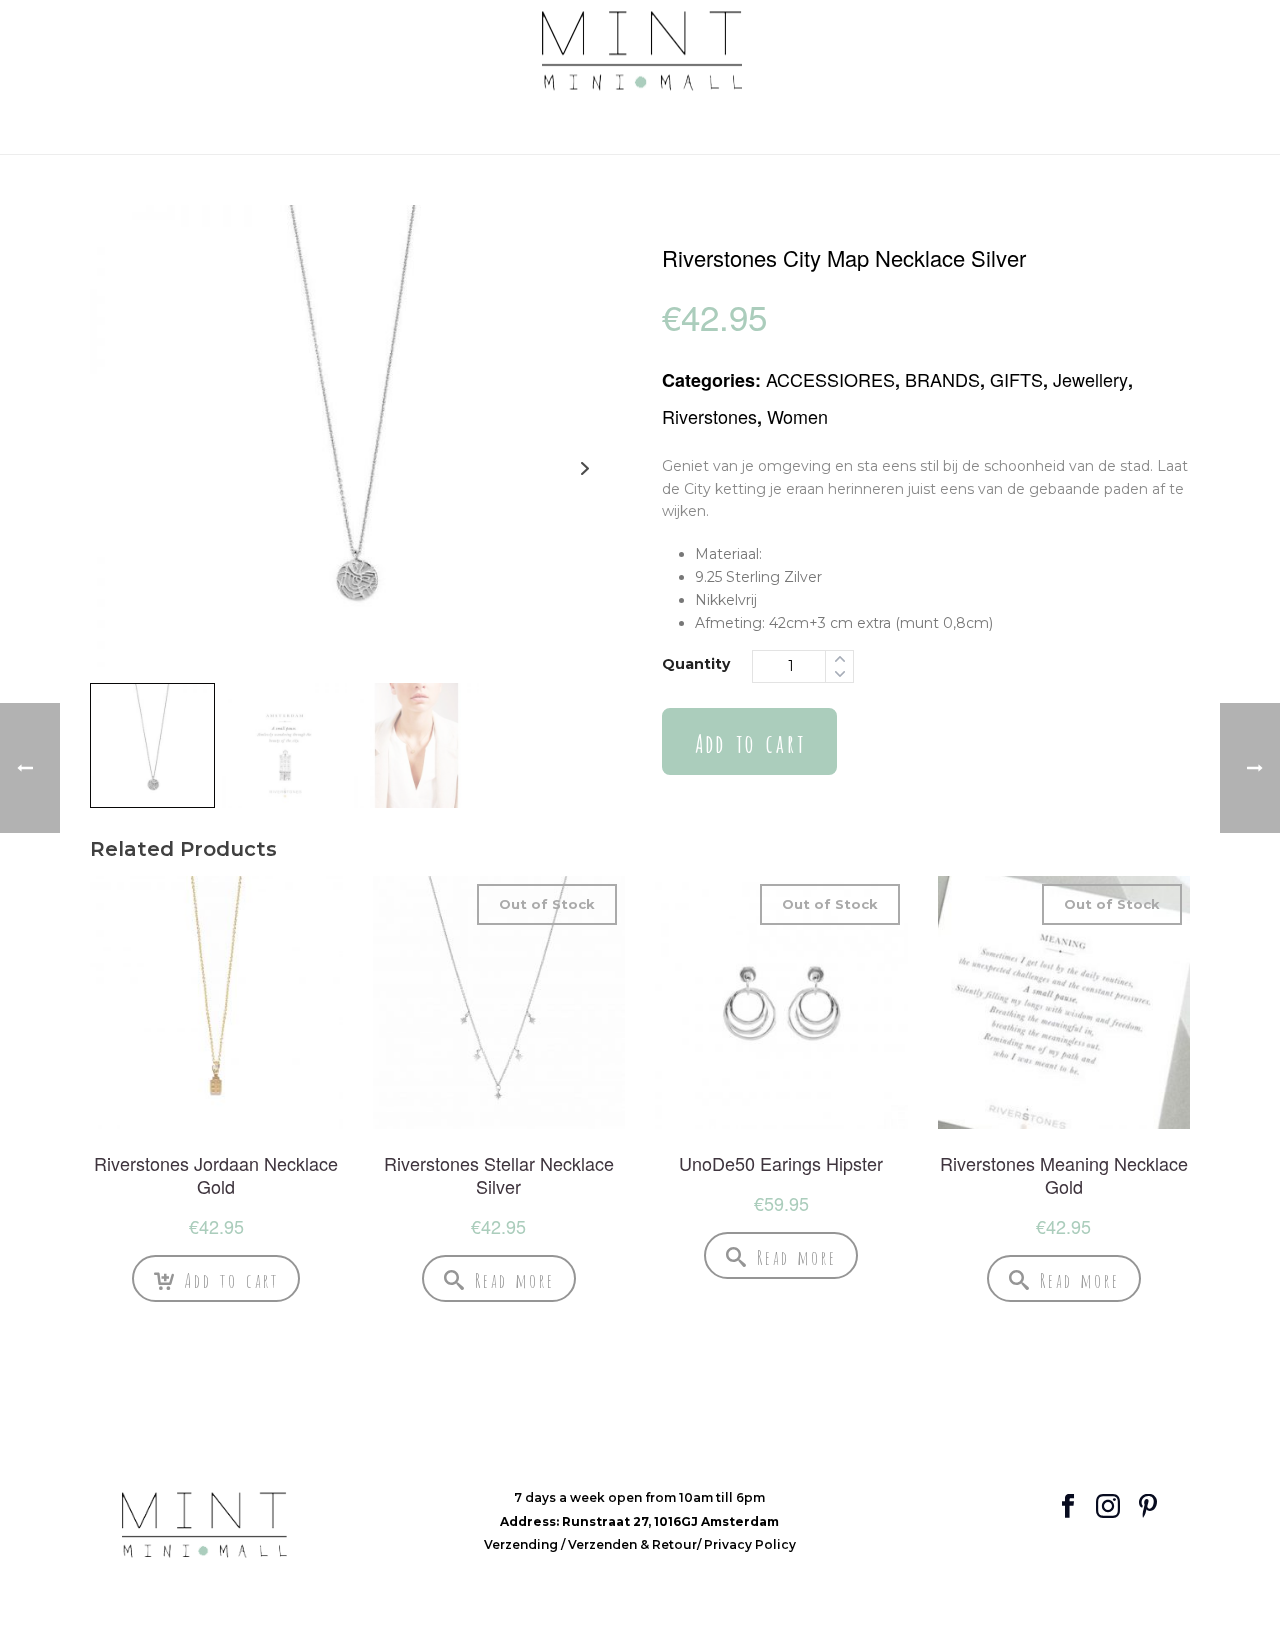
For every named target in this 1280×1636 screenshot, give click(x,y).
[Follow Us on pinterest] (1148, 1507)
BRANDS (942, 379)
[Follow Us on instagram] (1108, 1507)
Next (584, 468)
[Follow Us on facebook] (1068, 1507)
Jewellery (1090, 379)
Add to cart (749, 741)
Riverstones (709, 416)
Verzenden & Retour (632, 1544)
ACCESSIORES (830, 379)
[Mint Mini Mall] (640, 51)
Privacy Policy (750, 1544)
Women (797, 416)
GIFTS (1016, 379)
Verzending (522, 1544)
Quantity (696, 664)
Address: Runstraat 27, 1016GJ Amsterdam (639, 1521)
